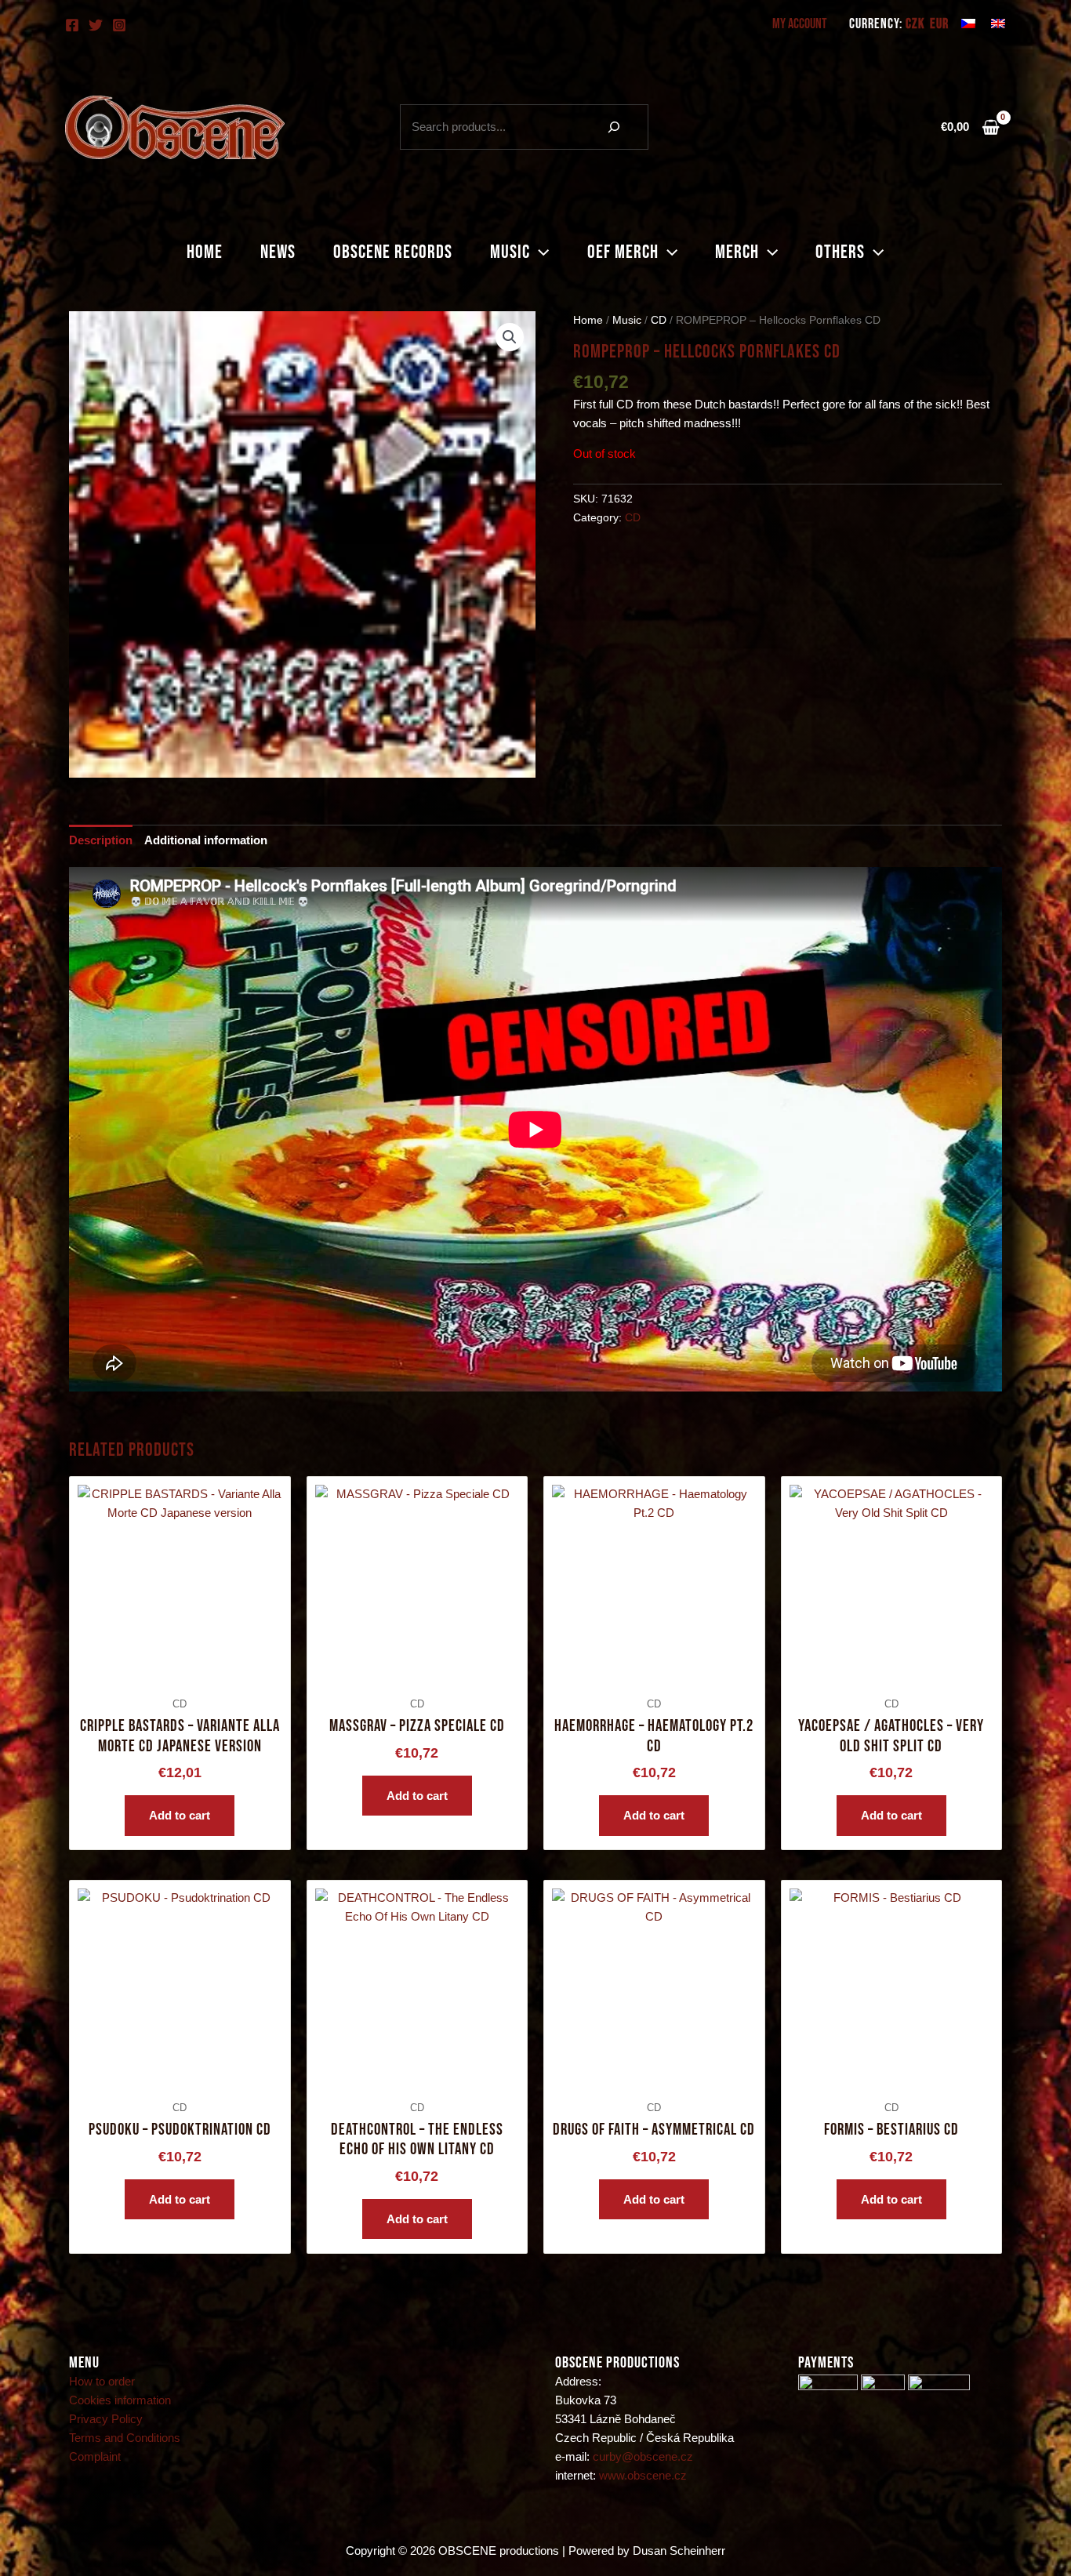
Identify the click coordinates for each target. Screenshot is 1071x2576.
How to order (102, 2381)
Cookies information (120, 2400)
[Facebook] (72, 25)
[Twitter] (96, 25)
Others (840, 252)
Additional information (206, 840)
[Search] (614, 127)
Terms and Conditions (125, 2438)
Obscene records (393, 252)
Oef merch (623, 252)
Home (205, 252)
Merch (737, 252)
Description (101, 840)
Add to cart (180, 1815)
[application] (539, 252)
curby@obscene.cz (643, 2456)
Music (510, 252)
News (278, 252)
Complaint (95, 2456)
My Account (800, 24)
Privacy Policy (106, 2419)
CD (659, 320)
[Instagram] (119, 25)
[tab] (101, 840)
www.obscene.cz (643, 2475)
